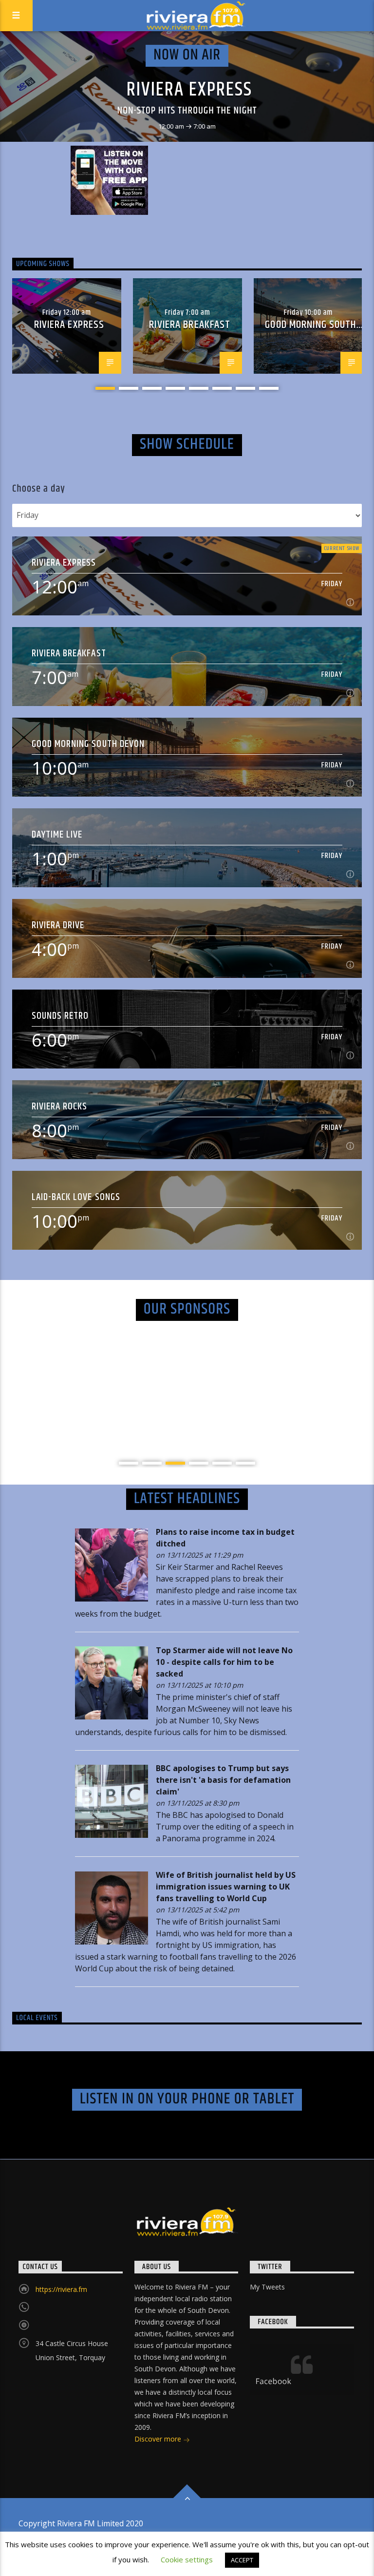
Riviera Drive (58, 925)
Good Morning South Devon (88, 744)
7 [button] (245, 388)
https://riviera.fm (61, 2289)
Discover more (159, 2439)
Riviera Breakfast (190, 325)
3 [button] (152, 388)
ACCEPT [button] (242, 2560)
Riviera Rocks (60, 1106)
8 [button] (269, 388)
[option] (67, 326)
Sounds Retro (60, 1016)
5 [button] (199, 388)
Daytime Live (57, 834)
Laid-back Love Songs (76, 1197)
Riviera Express (189, 90)
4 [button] (175, 388)
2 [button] (129, 388)
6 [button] (222, 388)
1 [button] (105, 388)
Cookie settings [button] (187, 2559)
